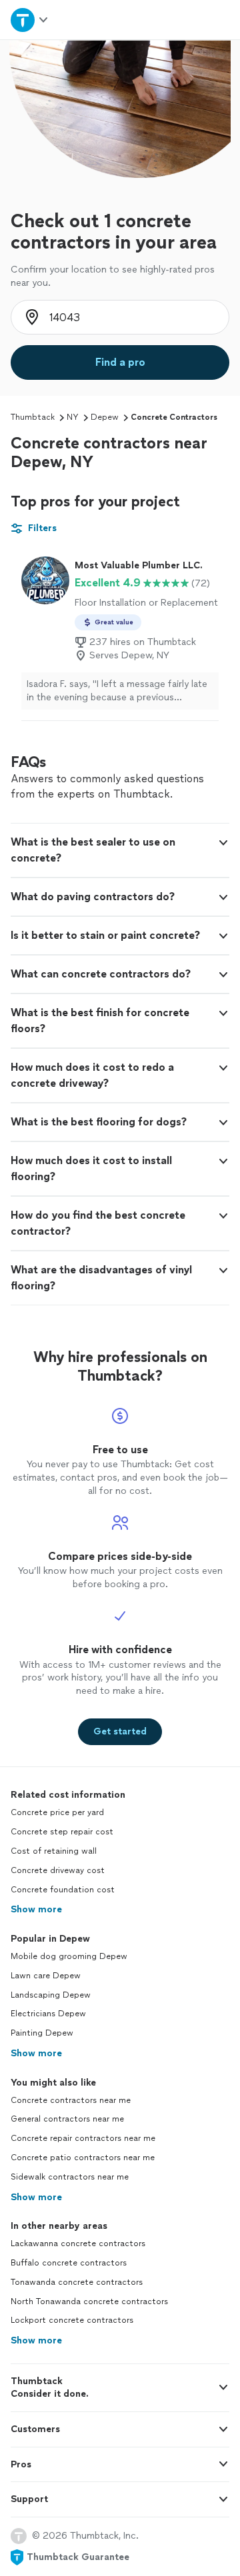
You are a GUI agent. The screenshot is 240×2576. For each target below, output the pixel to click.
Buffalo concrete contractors (69, 2263)
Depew (105, 417)
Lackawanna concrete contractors (78, 2244)
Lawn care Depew (46, 1976)
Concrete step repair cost (62, 1832)
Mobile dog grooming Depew (69, 1956)
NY (73, 417)
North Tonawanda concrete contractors (89, 2301)
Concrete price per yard (57, 1812)
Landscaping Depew (51, 1995)
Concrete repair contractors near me (83, 2138)
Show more (36, 1909)
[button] (120, 850)
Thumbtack (33, 417)
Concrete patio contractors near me (83, 2158)
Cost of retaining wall (54, 1851)
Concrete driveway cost (58, 1870)
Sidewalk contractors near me (70, 2177)
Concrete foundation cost (63, 1890)
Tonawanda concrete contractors (77, 2282)
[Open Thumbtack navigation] (29, 20)
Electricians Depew (48, 2014)
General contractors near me (67, 2119)
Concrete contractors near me (71, 2100)
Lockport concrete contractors (72, 2320)
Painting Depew (42, 2033)
